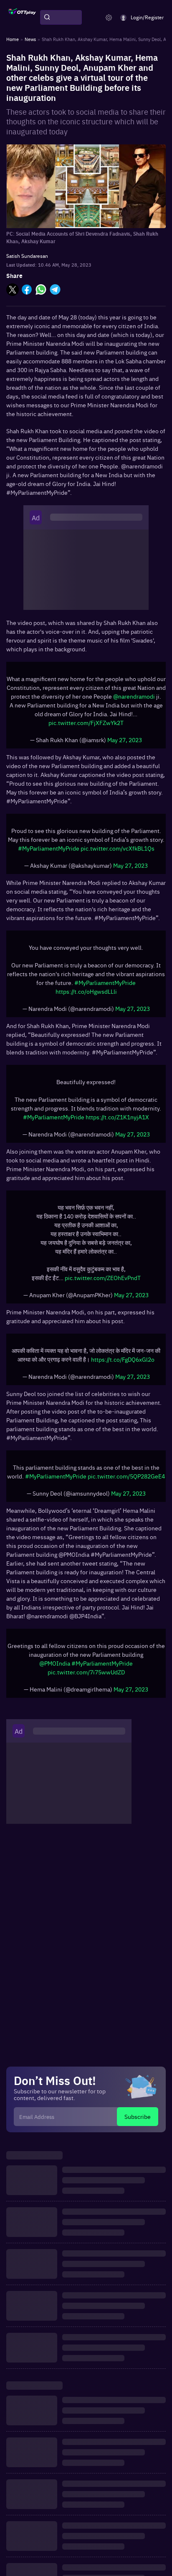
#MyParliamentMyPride (49, 848)
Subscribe (138, 2116)
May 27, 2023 (125, 740)
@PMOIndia (55, 1663)
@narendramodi (134, 696)
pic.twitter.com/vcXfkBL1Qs (118, 848)
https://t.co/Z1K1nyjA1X (117, 1117)
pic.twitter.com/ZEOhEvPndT (103, 1278)
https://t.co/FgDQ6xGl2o (123, 1359)
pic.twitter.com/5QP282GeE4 (126, 1476)
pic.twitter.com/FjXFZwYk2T (86, 722)
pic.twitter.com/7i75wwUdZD (86, 1672)
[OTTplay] (22, 18)
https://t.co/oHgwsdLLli (86, 991)
